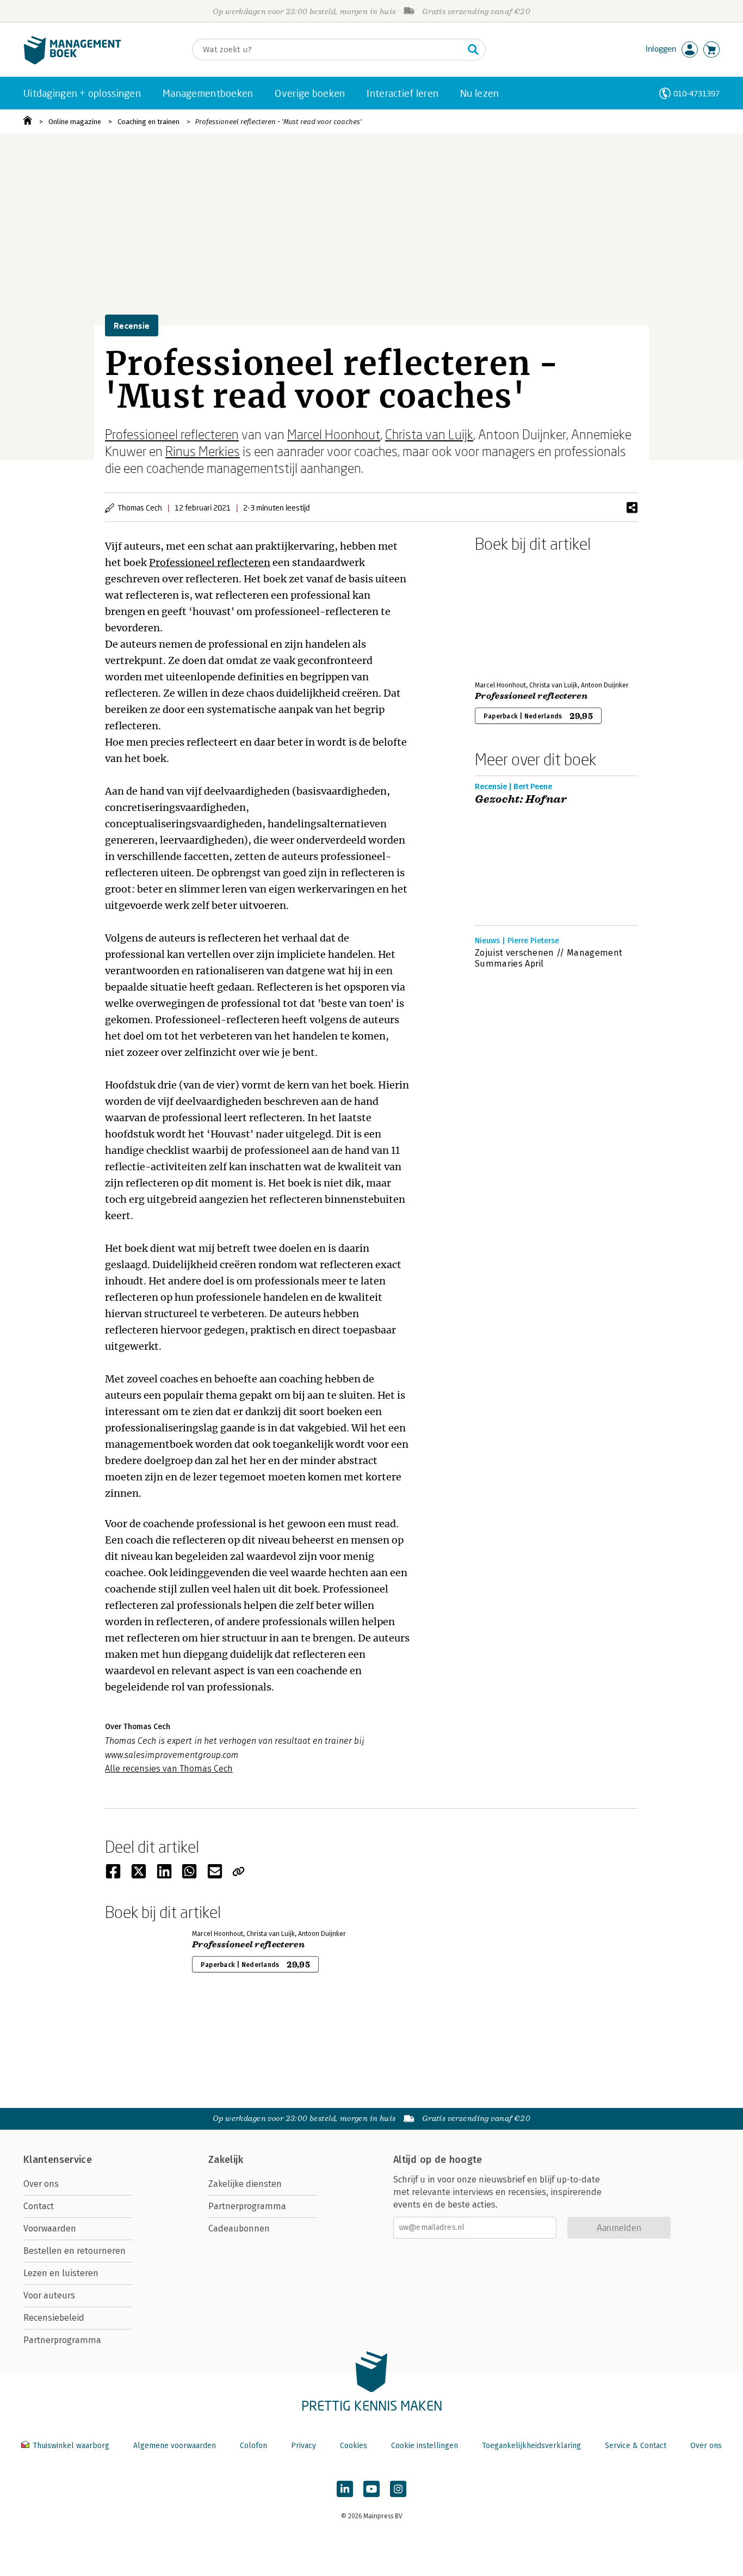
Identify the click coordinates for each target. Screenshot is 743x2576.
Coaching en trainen (148, 122)
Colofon (253, 2446)
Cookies (354, 2446)
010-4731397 (696, 93)
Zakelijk (226, 2160)
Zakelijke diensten (245, 2184)
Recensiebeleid (54, 2318)
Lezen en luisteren (61, 2273)
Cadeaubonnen (239, 2228)
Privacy (304, 2446)
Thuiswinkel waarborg (71, 2446)
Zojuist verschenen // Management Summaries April (549, 958)
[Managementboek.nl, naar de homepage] (72, 62)
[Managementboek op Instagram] (398, 2489)
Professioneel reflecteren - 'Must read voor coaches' (278, 122)
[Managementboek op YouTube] (371, 2489)
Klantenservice (58, 2160)
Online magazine (75, 122)
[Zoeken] (473, 50)
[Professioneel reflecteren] (513, 614)
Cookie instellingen (425, 2446)
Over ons (41, 2184)
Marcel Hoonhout (334, 434)
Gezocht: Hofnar (521, 800)
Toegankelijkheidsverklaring (531, 2446)
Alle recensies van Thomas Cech (169, 1769)
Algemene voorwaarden (175, 2446)
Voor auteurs (49, 2295)
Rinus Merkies (203, 451)
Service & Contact (636, 2446)
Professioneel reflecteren (172, 434)
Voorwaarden (50, 2228)
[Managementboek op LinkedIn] (345, 2489)
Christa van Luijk (429, 434)
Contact (39, 2206)
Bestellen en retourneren (75, 2251)
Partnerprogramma (62, 2340)
